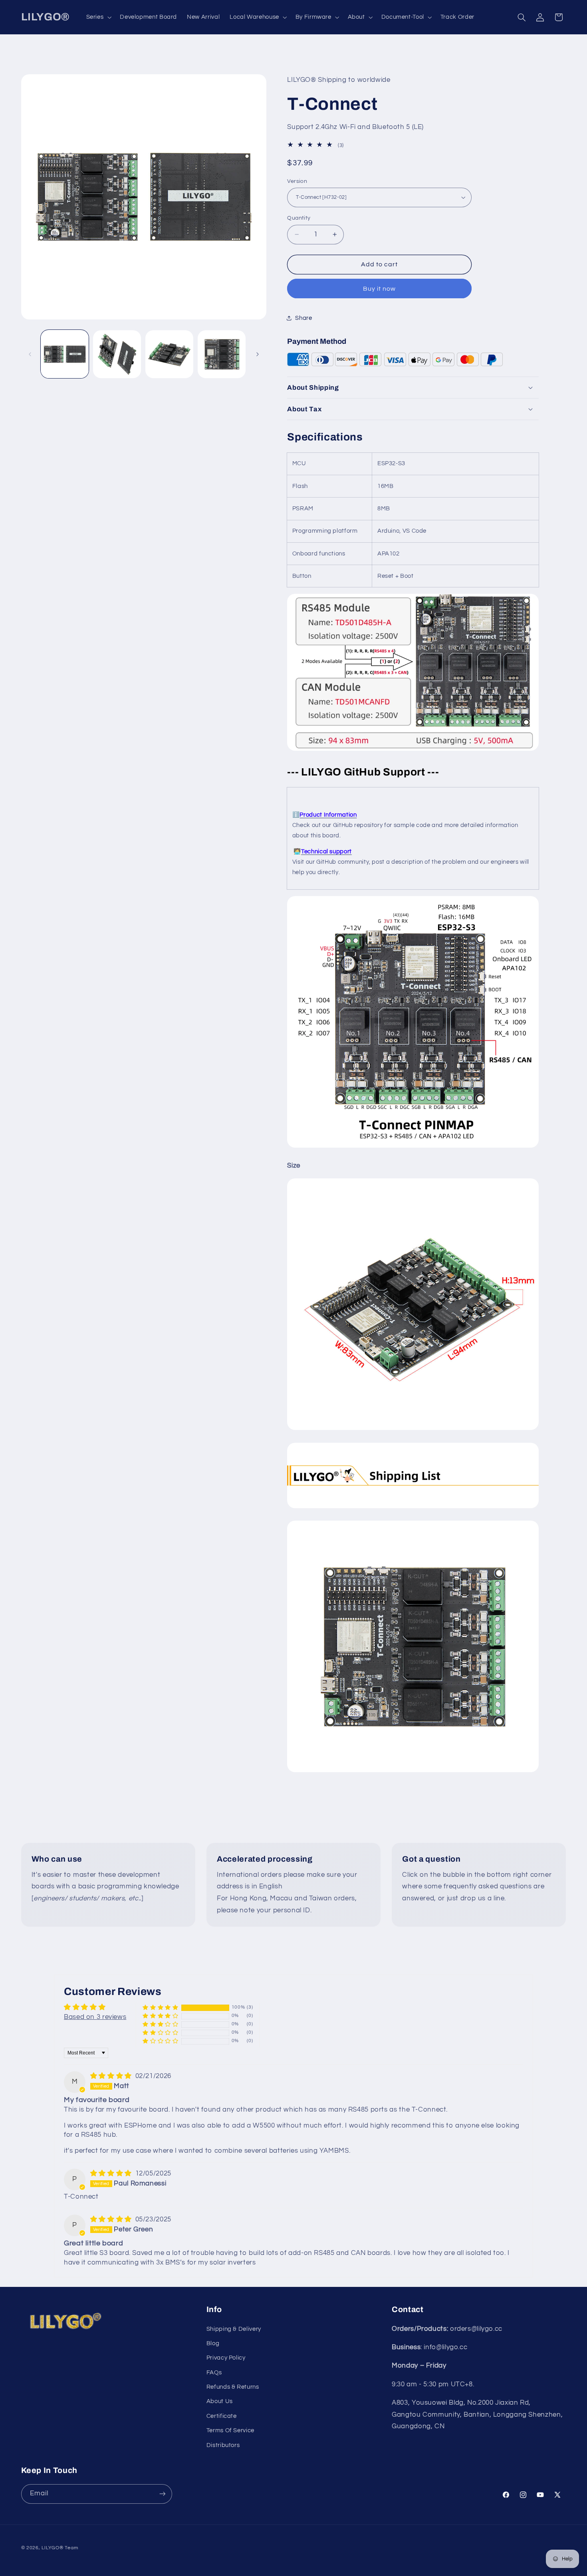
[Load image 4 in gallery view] (222, 354)
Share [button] (303, 318)
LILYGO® (52, 2547)
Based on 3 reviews (95, 2017)
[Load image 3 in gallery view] (170, 354)
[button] (98, 17)
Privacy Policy (226, 2358)
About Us (220, 2402)
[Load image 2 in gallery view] (117, 354)
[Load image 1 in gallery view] (65, 354)
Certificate (222, 2416)
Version (297, 181)
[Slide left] (30, 354)
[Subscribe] (162, 2494)
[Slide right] (258, 354)
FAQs (214, 2373)
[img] (112, 2076)
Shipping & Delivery (234, 2329)
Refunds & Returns (233, 2387)
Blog (213, 2343)
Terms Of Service (230, 2431)
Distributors (223, 2445)
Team (71, 2547)
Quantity (299, 218)
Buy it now (380, 288)
